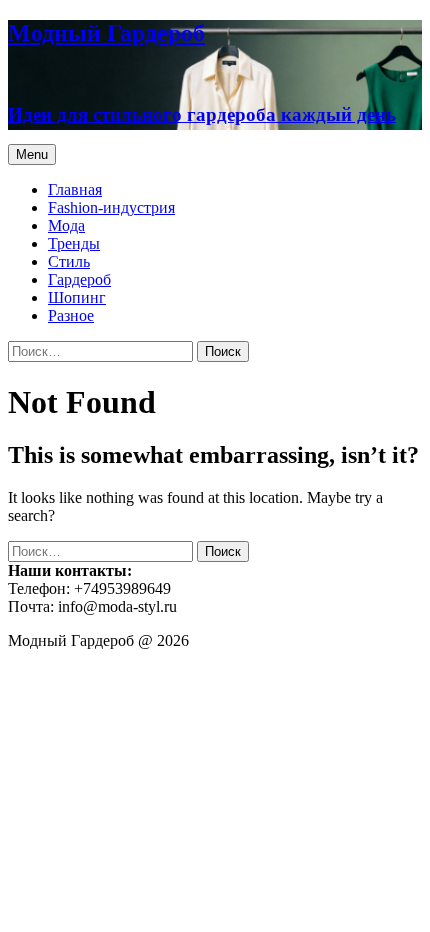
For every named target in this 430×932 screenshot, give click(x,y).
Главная (75, 189)
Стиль (69, 261)
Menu (32, 154)
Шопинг (77, 297)
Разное (71, 315)
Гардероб (79, 279)
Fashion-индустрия (111, 207)
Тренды (74, 243)
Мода (66, 225)
